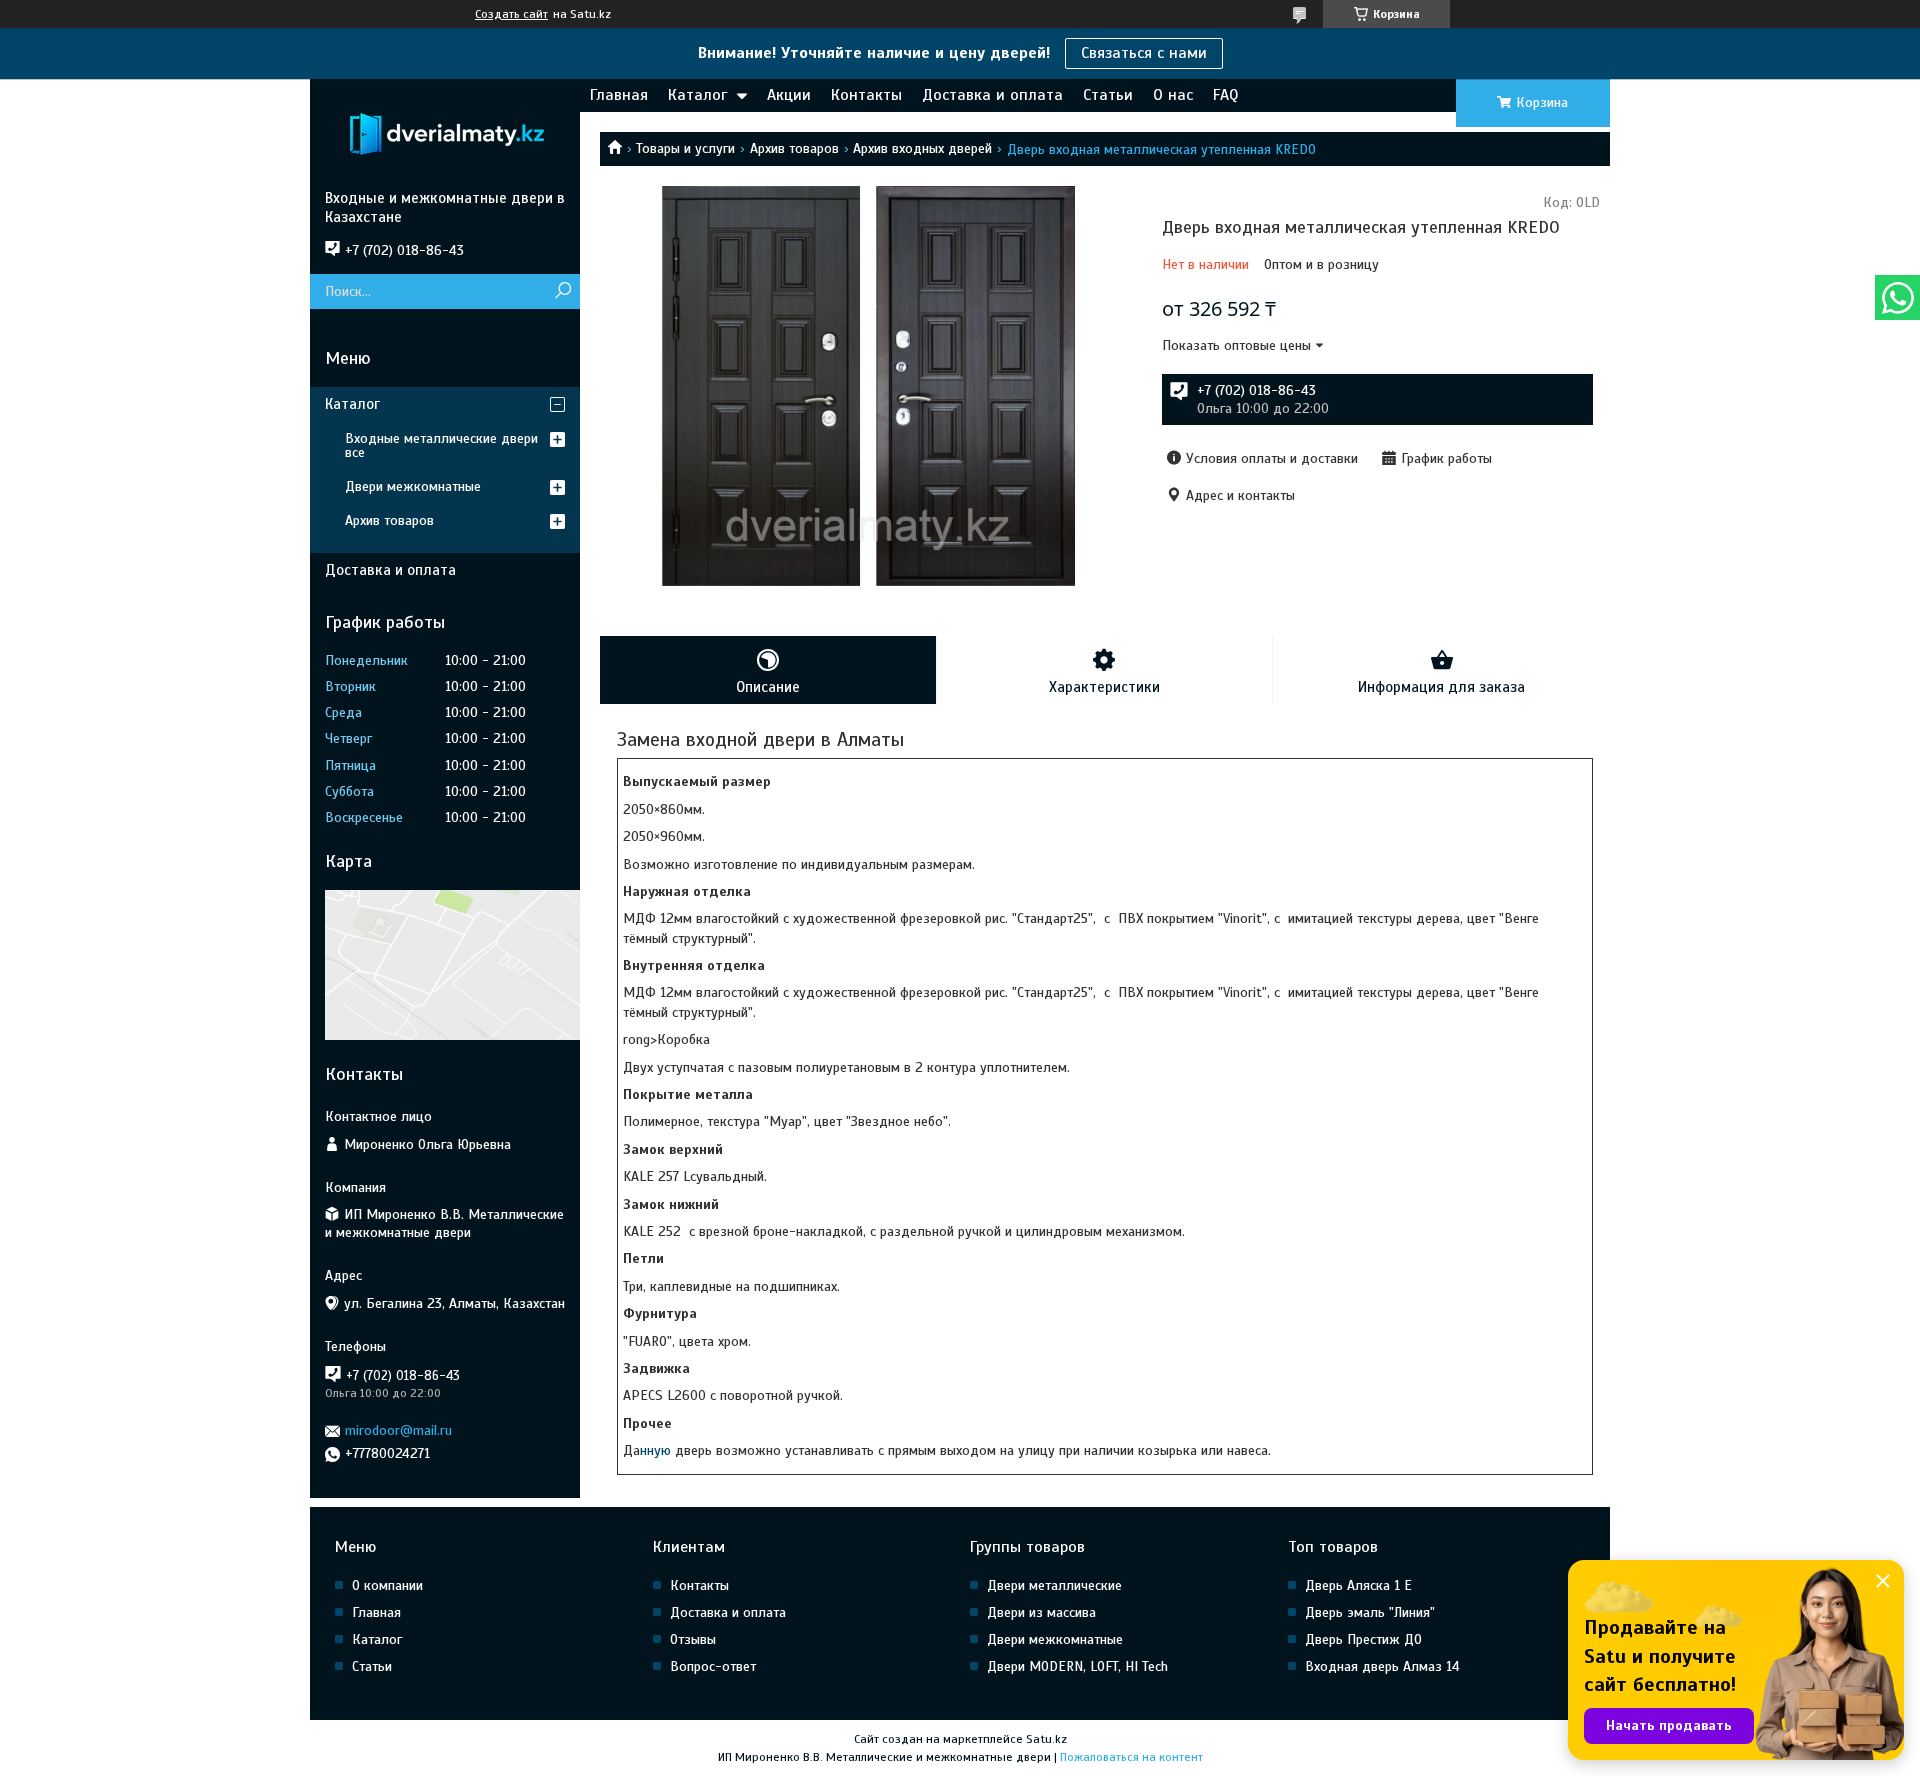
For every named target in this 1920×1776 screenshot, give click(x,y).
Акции (789, 95)
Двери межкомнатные (413, 486)
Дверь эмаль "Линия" (1370, 1612)
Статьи (1108, 95)
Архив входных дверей (922, 148)
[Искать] (562, 291)
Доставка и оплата (992, 95)
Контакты (866, 95)
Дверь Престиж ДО (1363, 1639)
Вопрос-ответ (713, 1666)
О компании (387, 1585)
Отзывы (693, 1639)
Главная (619, 95)
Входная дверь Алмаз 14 (1382, 1666)
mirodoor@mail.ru (398, 1430)
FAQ (1225, 95)
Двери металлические (1054, 1585)
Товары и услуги (685, 148)
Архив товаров (794, 148)
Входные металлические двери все (441, 445)
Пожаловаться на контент (1131, 1757)
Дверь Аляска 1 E (1358, 1585)
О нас (1173, 95)
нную (657, 1450)
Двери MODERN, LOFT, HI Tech (1077, 1666)
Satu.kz (1046, 1739)
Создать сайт (511, 14)
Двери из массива (1041, 1612)
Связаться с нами (1144, 53)
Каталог (697, 95)
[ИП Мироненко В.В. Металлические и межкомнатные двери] (445, 134)
